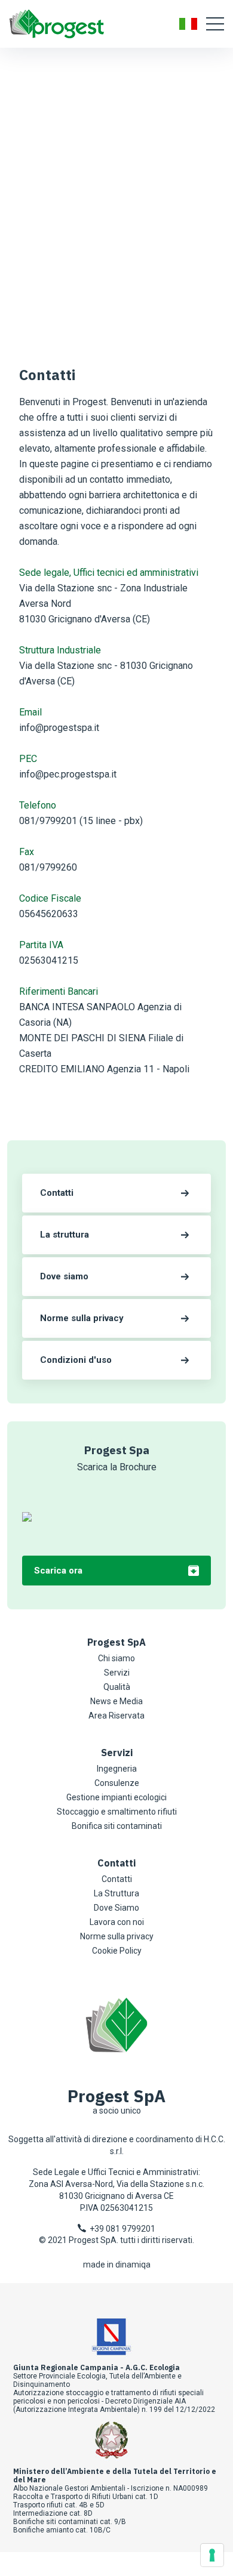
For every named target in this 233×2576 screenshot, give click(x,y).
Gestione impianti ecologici (116, 1797)
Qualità (117, 1687)
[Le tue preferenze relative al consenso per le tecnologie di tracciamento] (212, 2555)
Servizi (117, 1673)
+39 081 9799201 (121, 2229)
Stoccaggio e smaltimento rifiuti (117, 1812)
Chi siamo (116, 1658)
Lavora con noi (117, 1922)
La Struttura (116, 1893)
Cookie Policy (117, 1951)
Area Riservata (116, 1716)
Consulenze (117, 1783)
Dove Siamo (116, 1908)
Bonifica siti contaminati (117, 1826)
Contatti (117, 1879)
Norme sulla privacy (117, 1936)
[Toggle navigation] (215, 24)
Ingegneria (117, 1769)
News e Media (116, 1701)
